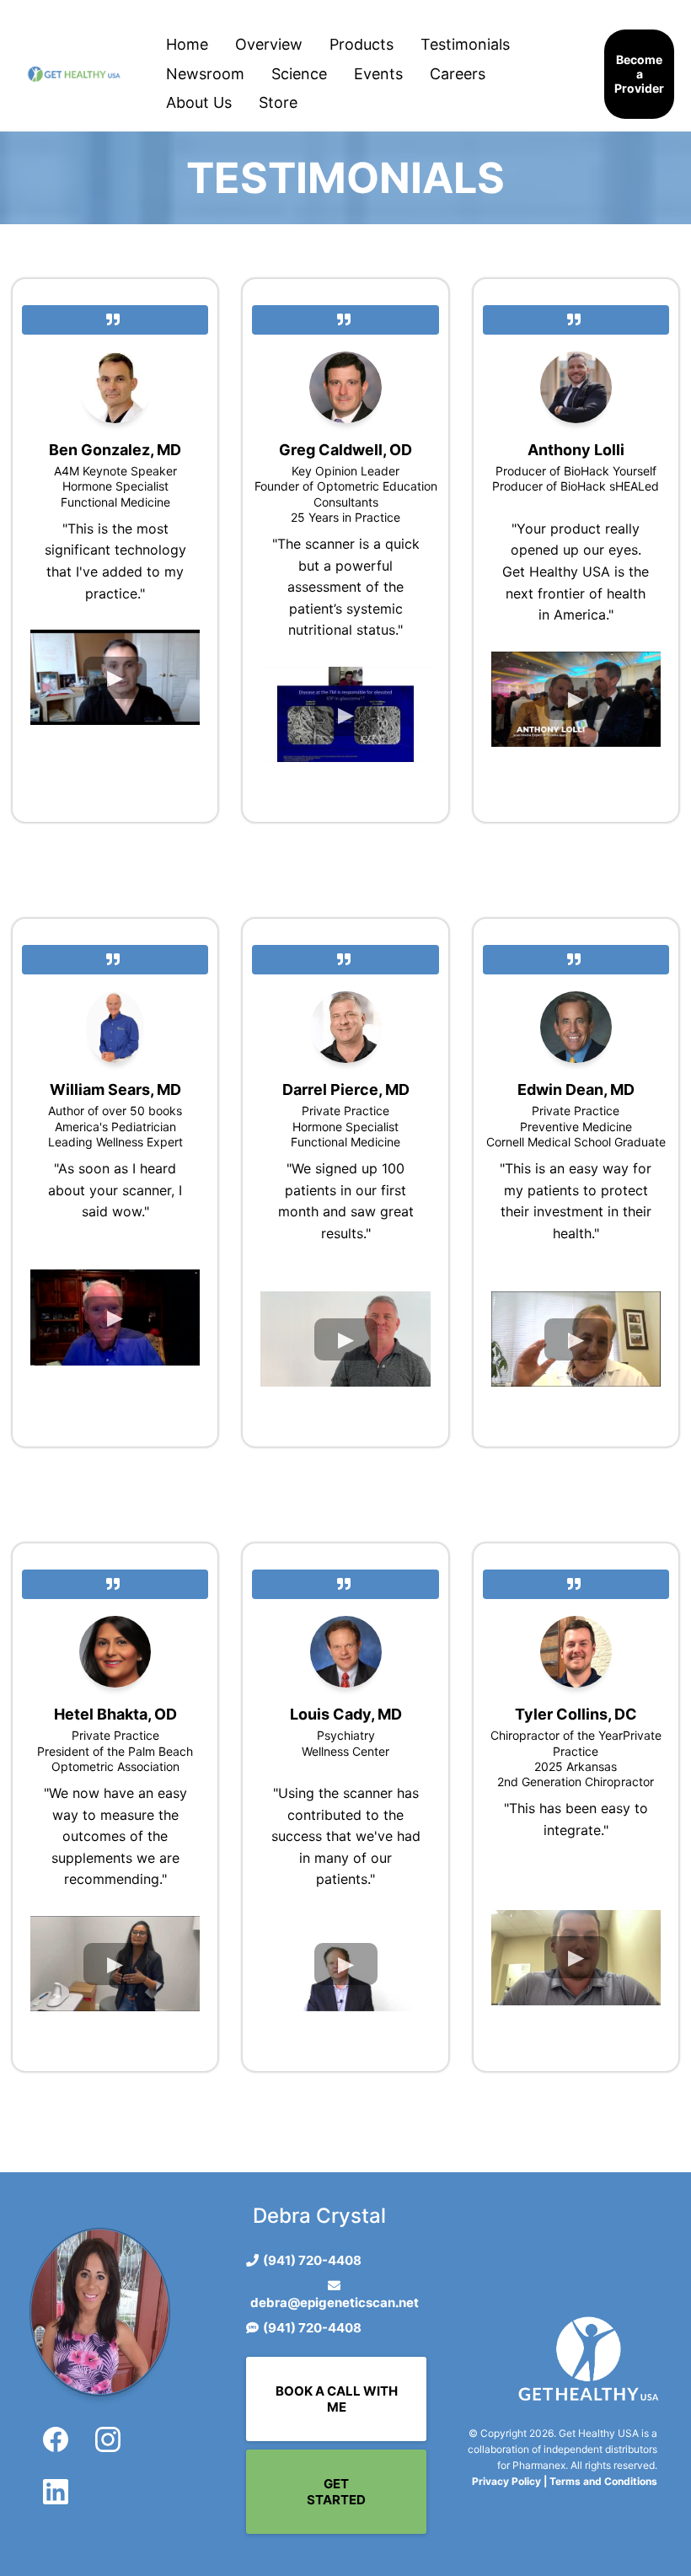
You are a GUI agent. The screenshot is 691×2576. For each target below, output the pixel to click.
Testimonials (465, 44)
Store (278, 102)
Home (187, 44)
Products (362, 44)
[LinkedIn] (56, 2492)
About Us (199, 102)
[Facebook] (56, 2439)
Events (378, 74)
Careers (458, 74)
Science (299, 74)
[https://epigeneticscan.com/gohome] (74, 74)
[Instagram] (108, 2439)
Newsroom (205, 74)
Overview (269, 44)
